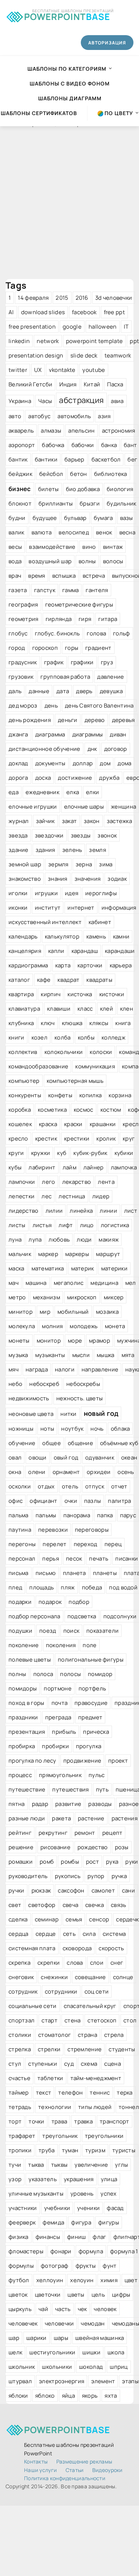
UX (38, 370)
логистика (115, 1225)
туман (70, 2150)
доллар (83, 763)
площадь (42, 1587)
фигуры (109, 2222)
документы (50, 763)
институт (48, 908)
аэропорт (22, 445)
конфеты (60, 1095)
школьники (57, 2367)
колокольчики (64, 1052)
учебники (57, 2208)
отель (70, 1486)
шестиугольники (52, 2352)
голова (96, 633)
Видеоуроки (107, 2470)
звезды (81, 835)
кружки (41, 1153)
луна (15, 1240)
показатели (102, 1631)
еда (14, 792)
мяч (14, 1369)
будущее (45, 518)
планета (75, 1573)
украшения (79, 2179)
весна (128, 532)
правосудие (91, 1703)
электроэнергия (62, 2381)
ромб (47, 1862)
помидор (100, 1674)
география (23, 604)
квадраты (99, 980)
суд (69, 2064)
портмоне (57, 1688)
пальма (19, 1515)
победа (92, 1587)
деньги (68, 720)
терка (125, 2093)
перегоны (22, 1544)
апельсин (81, 431)
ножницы (21, 1429)
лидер (101, 1196)
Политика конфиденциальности (65, 2478)
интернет (81, 908)
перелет (54, 1544)
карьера (121, 965)
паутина (20, 1530)
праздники (23, 1717)
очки (71, 1501)
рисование (55, 1847)
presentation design (36, 355)
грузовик (21, 677)
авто (15, 416)
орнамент (66, 1472)
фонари (61, 2251)
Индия (68, 384)
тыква (36, 2165)
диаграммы (88, 734)
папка (105, 1515)
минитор (21, 1312)
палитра (119, 1501)
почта (60, 1703)
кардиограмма (28, 965)
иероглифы (101, 893)
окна (15, 1472)
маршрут (108, 1254)
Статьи (75, 2470)
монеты (19, 1341)
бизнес (20, 489)
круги (16, 1153)
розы (122, 1847)
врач (15, 576)
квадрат (68, 980)
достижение (75, 778)
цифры (121, 2295)
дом (105, 763)
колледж (113, 1037)
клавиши (59, 1009)
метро (17, 1297)
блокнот (20, 503)
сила (89, 1934)
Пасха (115, 384)
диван (118, 734)
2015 (62, 298)
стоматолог (54, 2035)
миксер (114, 1297)
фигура (81, 2222)
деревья (123, 720)
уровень (82, 2194)
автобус (39, 416)
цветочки (48, 2295)
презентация (27, 1732)
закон (92, 821)
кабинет (100, 922)
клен (127, 1009)
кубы (15, 1167)
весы (15, 547)
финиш (77, 2237)
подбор (79, 1602)
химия (109, 2280)
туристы (124, 2150)
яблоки (18, 2396)
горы (72, 648)
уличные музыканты (36, 2194)
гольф (122, 633)
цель (98, 2295)
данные (39, 691)
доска (43, 778)
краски (73, 1124)
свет (15, 1905)
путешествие (27, 1789)
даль (15, 691)
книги (16, 1037)
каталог (19, 980)
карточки (90, 965)
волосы (113, 561)
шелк (15, 2352)
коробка (20, 1110)
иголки (18, 893)
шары (61, 2338)
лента (106, 1182)
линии (108, 1211)
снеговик (21, 1977)
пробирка (22, 1746)
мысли (81, 1355)
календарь (23, 936)
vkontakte (62, 370)
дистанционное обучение (44, 749)
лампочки (22, 1182)
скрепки (49, 1963)
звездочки (49, 835)
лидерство (24, 1211)
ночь (97, 1429)
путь (102, 1789)
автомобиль (74, 416)
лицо (87, 1225)
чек (82, 2309)
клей (107, 1009)
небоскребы (83, 1384)
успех (109, 2194)
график (54, 662)
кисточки (112, 994)
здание (19, 850)
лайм (69, 1167)
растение (91, 1818)
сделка (18, 1919)
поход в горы (27, 1703)
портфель (92, 1688)
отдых (46, 1486)
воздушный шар (50, 561)
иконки (18, 908)
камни (121, 936)
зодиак (117, 879)
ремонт (85, 1833)
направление (100, 1369)
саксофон (71, 1890)
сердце (46, 1934)
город (17, 648)
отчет (119, 1486)
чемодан (93, 2323)
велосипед (74, 532)
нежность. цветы (80, 1398)
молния (52, 1326)
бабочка (53, 445)
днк (92, 749)
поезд (48, 1631)
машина (36, 1283)
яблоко (45, 2396)
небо (15, 1384)
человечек (23, 2323)
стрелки (49, 2049)
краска (48, 1124)
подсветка (82, 1616)
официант (43, 1501)
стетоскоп (102, 2020)
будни (17, 518)
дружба (109, 778)
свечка (95, 1905)
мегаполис (69, 1283)
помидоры (23, 1688)
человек (105, 2309)
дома (124, 763)
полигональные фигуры (91, 1660)
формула (91, 2251)
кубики (124, 1153)
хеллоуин (50, 2280)
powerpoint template (95, 341)
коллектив (23, 1052)
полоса (43, 1674)
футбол (19, 2280)
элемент (103, 2381)
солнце (123, 1977)
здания (45, 850)
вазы (127, 518)
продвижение (82, 1761)
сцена (112, 2064)
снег (117, 1963)
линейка (81, 1211)
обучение (22, 1443)
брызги (90, 503)
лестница (72, 1196)
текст (44, 2093)
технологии (55, 2107)
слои (97, 1963)
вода (15, 561)
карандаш (85, 951)
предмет (90, 1717)
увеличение (91, 2165)
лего (48, 1182)
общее (52, 1443)
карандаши (120, 951)
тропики (20, 2150)
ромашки (21, 1862)
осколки (20, 1486)
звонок (107, 835)
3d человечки (114, 298)
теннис (100, 2093)
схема (89, 2064)
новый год (101, 1413)
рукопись (68, 1876)
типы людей (95, 2107)
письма (19, 1573)
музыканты (50, 1355)
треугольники (104, 2136)
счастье (19, 2078)
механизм (47, 1297)
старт (49, 2020)
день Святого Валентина (99, 706)
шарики (37, 2338)
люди (84, 1240)
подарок (50, 1602)
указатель (43, 2179)
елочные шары (84, 807)
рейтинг (20, 1833)
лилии (54, 1211)
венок (104, 532)
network (48, 341)
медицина (104, 1283)
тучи (15, 2165)
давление (110, 677)
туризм (95, 2150)
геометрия (24, 619)
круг (129, 1138)
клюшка (72, 1023)
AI (11, 312)
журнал (19, 821)
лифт (66, 1225)
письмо (46, 1573)
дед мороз (23, 706)
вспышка (64, 576)
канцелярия (25, 951)
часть (63, 2309)
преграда (58, 1717)
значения (87, 879)
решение (21, 1847)
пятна (17, 1804)
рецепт (112, 1833)
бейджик (20, 474)
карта (63, 965)
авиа (117, 401)
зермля (58, 864)
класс (85, 1009)
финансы (48, 2237)
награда (37, 1369)
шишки (91, 2352)
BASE (67, 15)
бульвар (75, 518)
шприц (119, 2367)
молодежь (84, 1326)
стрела (114, 2035)
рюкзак (41, 1890)
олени (37, 1472)
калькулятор (62, 936)
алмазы (51, 431)
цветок (18, 2295)
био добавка (83, 489)
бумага (103, 518)
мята (128, 1355)
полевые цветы (30, 1660)
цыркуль (20, 2309)
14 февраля (33, 298)
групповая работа (65, 677)
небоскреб (44, 1384)
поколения (61, 1645)
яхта (111, 2396)
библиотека (111, 474)
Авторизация (107, 43)
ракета (61, 1818)
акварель (21, 431)
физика (19, 2237)
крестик (46, 1138)
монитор (49, 1341)
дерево (95, 720)
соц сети (97, 1991)
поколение (24, 1645)
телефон (70, 2093)
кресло (18, 1138)
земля (97, 850)
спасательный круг (90, 2006)
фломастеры (26, 2251)
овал (15, 1457)
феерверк (22, 2222)
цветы (76, 2295)
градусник (23, 662)
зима (106, 864)
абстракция (81, 400)
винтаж (113, 547)
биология (120, 489)
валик (16, 532)
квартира (21, 994)
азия (104, 416)
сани (128, 1890)
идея (72, 893)
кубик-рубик (90, 1153)
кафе (44, 980)
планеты (105, 1573)
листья (42, 1225)
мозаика (107, 1312)
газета (18, 590)
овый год (66, 1457)
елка (73, 792)
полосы (70, 1674)
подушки (20, 1631)
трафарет (22, 2136)
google (72, 327)
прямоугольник (60, 1775)
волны (87, 561)
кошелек (20, 1124)
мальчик (20, 1254)
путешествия (70, 1789)
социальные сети (33, 2006)
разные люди (27, 1818)
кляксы (99, 1023)
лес (47, 1196)
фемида (53, 2222)
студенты (122, 2049)
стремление (85, 2049)
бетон (79, 474)
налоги (65, 1369)
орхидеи (99, 1472)
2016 (82, 298)
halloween (103, 327)
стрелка (20, 2049)
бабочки (83, 445)
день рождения (30, 720)
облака (120, 1429)
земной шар (25, 864)
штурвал (20, 2381)
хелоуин (82, 2280)
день (51, 706)
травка (83, 2121)
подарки (20, 1602)
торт (15, 2121)
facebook (84, 312)
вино (89, 547)
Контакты (36, 2461)
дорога (18, 778)
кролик (106, 1138)
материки (114, 1268)
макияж (109, 1240)
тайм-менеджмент (96, 2078)
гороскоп (45, 648)
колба (63, 1037)
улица (109, 2179)
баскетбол (106, 459)
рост (92, 1862)
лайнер (94, 1167)
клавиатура (24, 1009)
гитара (108, 619)
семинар (47, 1919)
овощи (38, 1457)
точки (37, 2121)
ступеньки (43, 2064)
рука (112, 1862)
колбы (86, 1037)
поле (90, 1645)
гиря (85, 619)
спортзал (21, 2020)
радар (40, 1804)
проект (118, 1761)
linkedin (19, 341)
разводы (100, 1804)
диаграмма (50, 734)
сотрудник (23, 1991)
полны (17, 1674)
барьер (75, 459)
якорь (90, 2396)
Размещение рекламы (84, 2461)
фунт (110, 2266)
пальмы (46, 1515)
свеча (71, 1905)
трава (59, 2121)
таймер (19, 2093)
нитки (69, 1414)
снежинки (54, 1977)
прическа (96, 1732)
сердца (19, 1934)
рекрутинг (53, 1833)
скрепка (19, 1963)
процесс (20, 1775)
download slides (43, 312)
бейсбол (51, 474)
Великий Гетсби (30, 384)
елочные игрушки (33, 807)
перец (113, 1544)
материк (83, 1268)
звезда (18, 835)
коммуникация (95, 1066)
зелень (72, 850)
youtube (94, 370)
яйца (68, 2396)
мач (14, 1283)
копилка (90, 1095)
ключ (48, 1023)
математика (48, 1268)
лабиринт (42, 1167)
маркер (48, 1254)
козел (40, 1037)
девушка (111, 691)
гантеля (97, 590)
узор (15, 2179)
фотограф (54, 2266)
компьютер (24, 1081)
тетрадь (20, 2107)
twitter (18, 370)
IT (126, 327)
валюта (42, 532)
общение (80, 1443)
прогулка (89, 1746)
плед (15, 1587)
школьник (22, 2367)
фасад (115, 2208)
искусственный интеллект (45, 922)
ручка (119, 1876)
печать (99, 1559)
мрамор (100, 1341)
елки (92, 792)
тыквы (59, 2165)
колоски (101, 1052)
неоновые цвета (31, 1414)
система (114, 1934)
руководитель (28, 1876)
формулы (21, 2266)
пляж (68, 1587)
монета (115, 1326)
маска (16, 1268)
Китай (92, 384)
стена (73, 2020)
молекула (22, 1326)
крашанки (103, 1124)
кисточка (80, 994)
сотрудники (61, 1991)
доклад (18, 763)
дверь (84, 691)
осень (126, 1472)
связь (119, 1905)
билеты (49, 489)
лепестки (21, 1196)
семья (74, 1919)
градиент (98, 648)
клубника (21, 1023)
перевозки (53, 1530)
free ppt (114, 312)
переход (86, 1544)
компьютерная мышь (75, 1081)
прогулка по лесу (32, 1761)
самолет (103, 1890)
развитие (68, 1804)
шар (14, 2338)
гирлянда (59, 619)
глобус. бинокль (57, 633)
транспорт (115, 2121)
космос (84, 1110)
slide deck (84, 355)
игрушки (46, 893)
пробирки (55, 1746)
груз (107, 662)
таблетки (50, 2078)
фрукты (86, 2266)
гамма (71, 590)
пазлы (93, 1501)
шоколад (91, 2367)
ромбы (70, 1862)
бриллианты (56, 503)
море (75, 1341)
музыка (18, 1355)
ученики (88, 2208)
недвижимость (29, 1398)
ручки (16, 1890)
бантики (46, 459)
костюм (111, 1110)
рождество (93, 1847)
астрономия (119, 431)
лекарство (77, 1182)
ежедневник (42, 792)
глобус (18, 633)
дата (63, 691)
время (37, 576)
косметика (52, 1110)
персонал (22, 1559)
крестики (77, 1138)
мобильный (73, 1312)
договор (116, 749)
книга (123, 1023)
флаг (99, 2237)
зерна (84, 864)
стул (15, 2064)
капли (56, 951)
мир (45, 1312)
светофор (42, 1905)
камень (96, 936)
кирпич (51, 994)
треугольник (60, 2136)
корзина (120, 1095)
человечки (59, 2323)
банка (109, 445)
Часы (45, 401)
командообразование (38, 1066)
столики (20, 2035)
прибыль (64, 1732)
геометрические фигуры (79, 604)
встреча (94, 576)
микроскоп (82, 1297)
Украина (20, 401)
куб (62, 1153)
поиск (72, 1631)
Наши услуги (40, 2470)
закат (69, 821)
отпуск (95, 1486)
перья (51, 1559)
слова (75, 1963)
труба (47, 2150)
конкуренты (25, 1095)
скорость (111, 1948)
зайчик (45, 821)
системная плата (32, 1948)
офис (16, 1501)
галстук (45, 590)
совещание (90, 1977)
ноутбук (72, 1429)
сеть (69, 1934)
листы (17, 1225)
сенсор (99, 1919)
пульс (97, 1775)
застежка (119, 821)
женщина (123, 807)
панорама (77, 1515)
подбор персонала (34, 1616)
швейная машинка (100, 2338)
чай (43, 2309)
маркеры (77, 1254)
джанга (18, 734)
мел (131, 1283)
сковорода (77, 1948)
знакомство (25, 879)
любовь (59, 1240)
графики (82, 662)
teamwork (118, 355)
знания (58, 879)
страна (87, 2035)
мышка (106, 1355)
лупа (35, 1240)
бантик (18, 459)
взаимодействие (52, 547)
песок (74, 1559)
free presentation (32, 327)
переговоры (92, 1530)
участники (23, 2208)
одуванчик (100, 1457)
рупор (96, 1876)
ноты (47, 1429)
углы (121, 2165)
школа (116, 2352)
